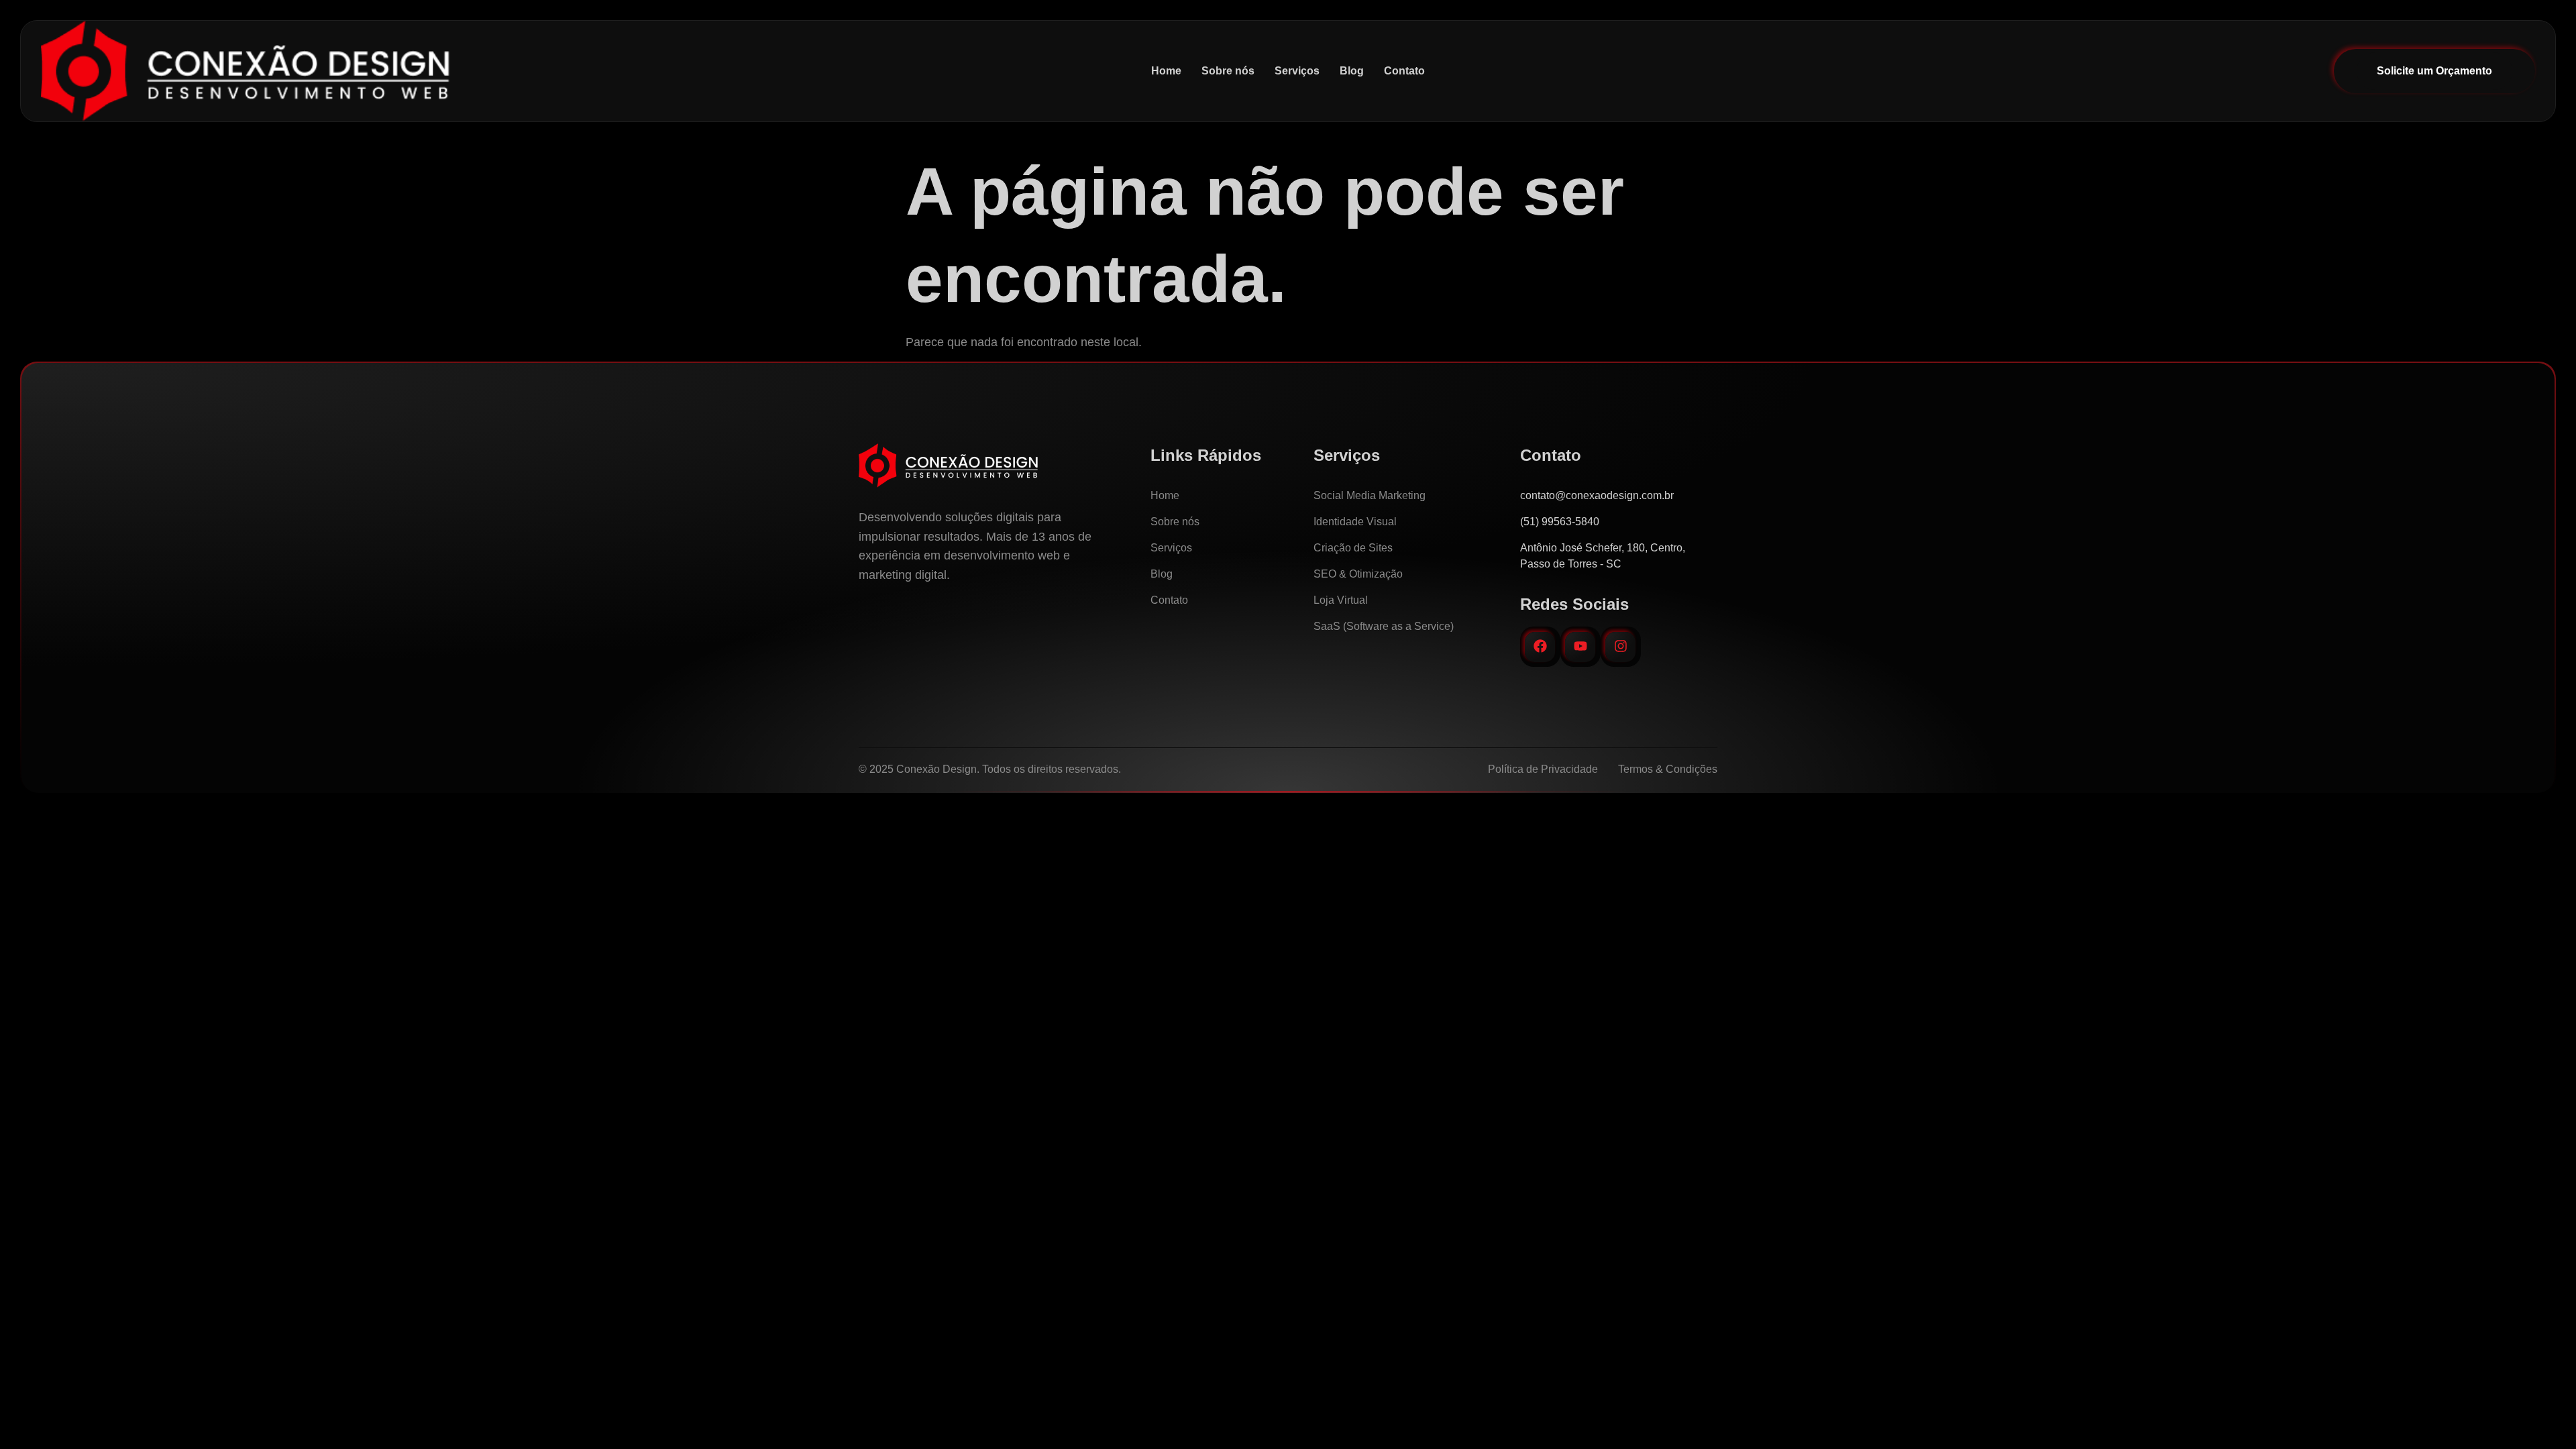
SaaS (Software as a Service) (1384, 626)
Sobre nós (1228, 71)
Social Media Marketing (1370, 495)
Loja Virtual (1341, 600)
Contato (1404, 71)
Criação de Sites (1353, 548)
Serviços (1297, 71)
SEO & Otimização (1358, 574)
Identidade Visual (1355, 522)
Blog (1352, 71)
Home (1166, 71)
